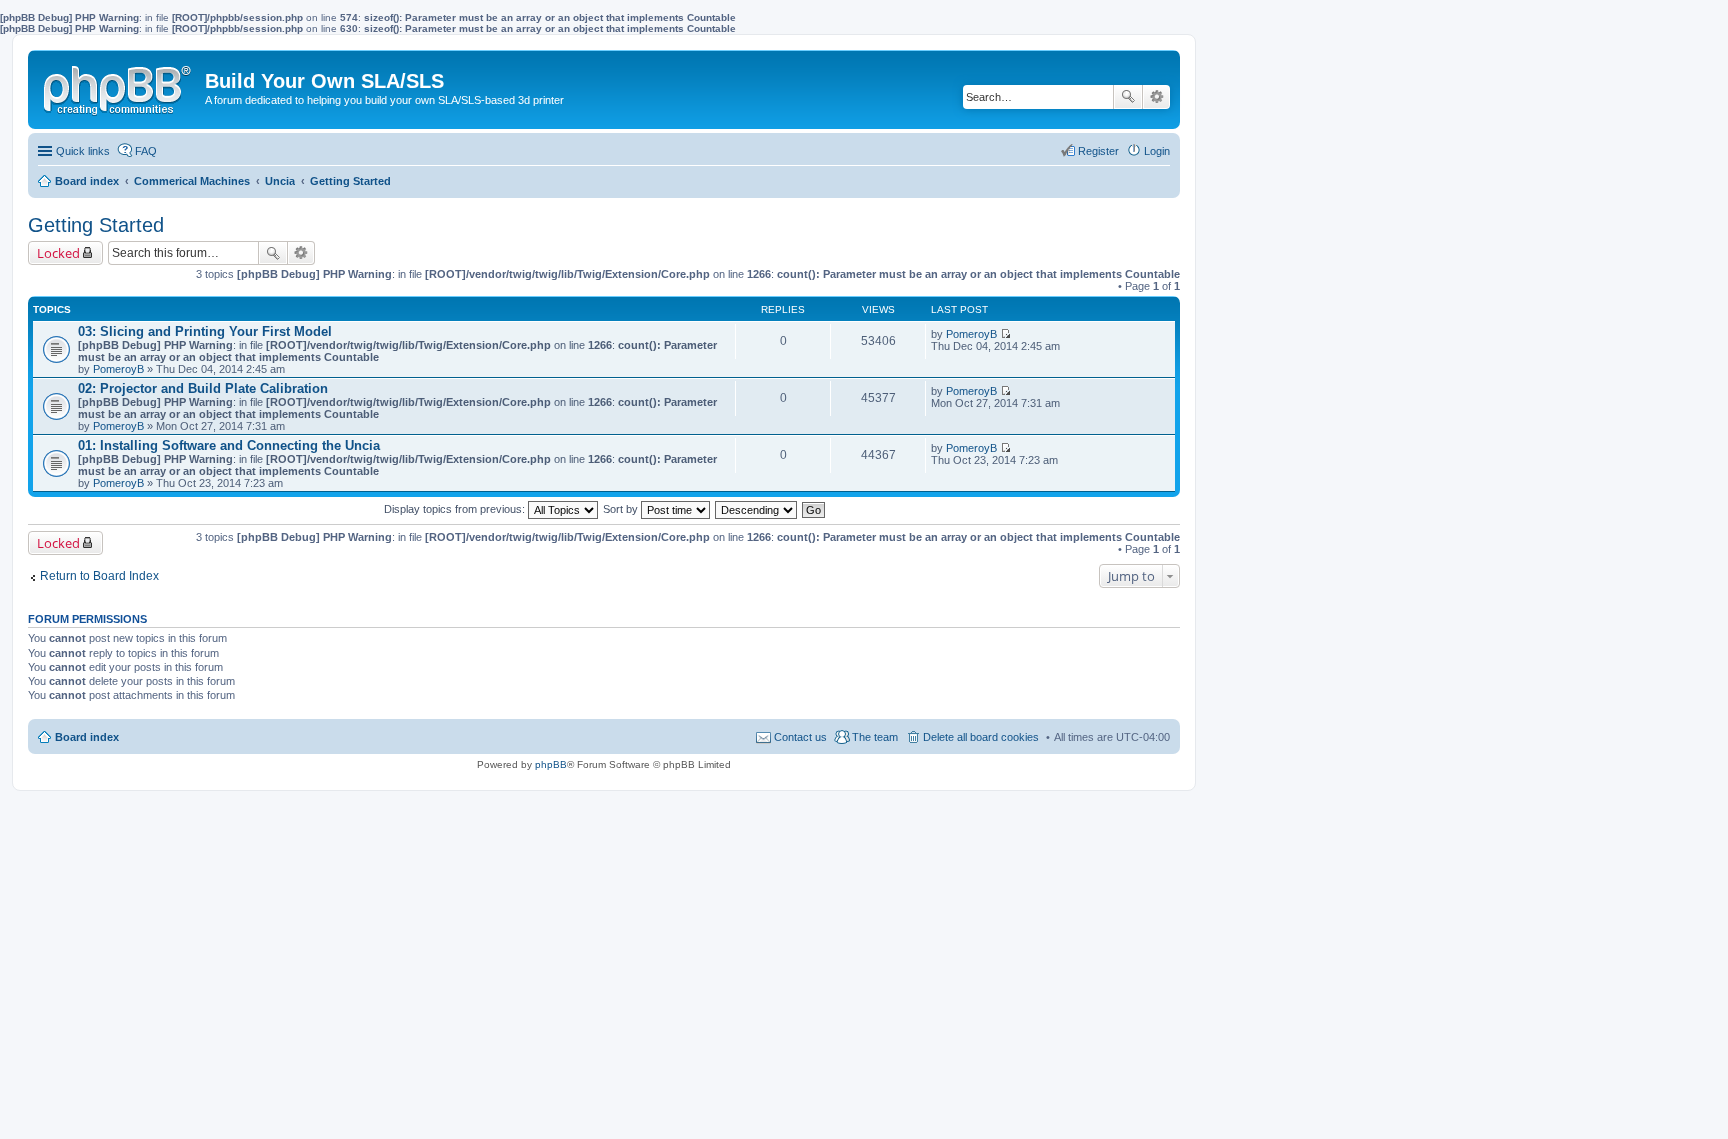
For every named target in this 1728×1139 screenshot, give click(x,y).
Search (1128, 97)
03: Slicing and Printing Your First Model (205, 331)
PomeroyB (118, 369)
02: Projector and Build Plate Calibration (203, 388)
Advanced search (1156, 97)
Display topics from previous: (456, 509)
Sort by (622, 509)
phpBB (551, 764)
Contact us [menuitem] (800, 737)
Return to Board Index (99, 576)
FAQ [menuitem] (146, 151)
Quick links (83, 151)
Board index (87, 737)
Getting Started (96, 225)
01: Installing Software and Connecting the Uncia (229, 445)
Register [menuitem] (1098, 151)
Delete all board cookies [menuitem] (981, 737)
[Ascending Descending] (757, 509)
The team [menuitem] (875, 737)
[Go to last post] (1005, 334)
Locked (58, 253)
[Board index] (119, 86)
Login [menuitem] (1157, 151)
